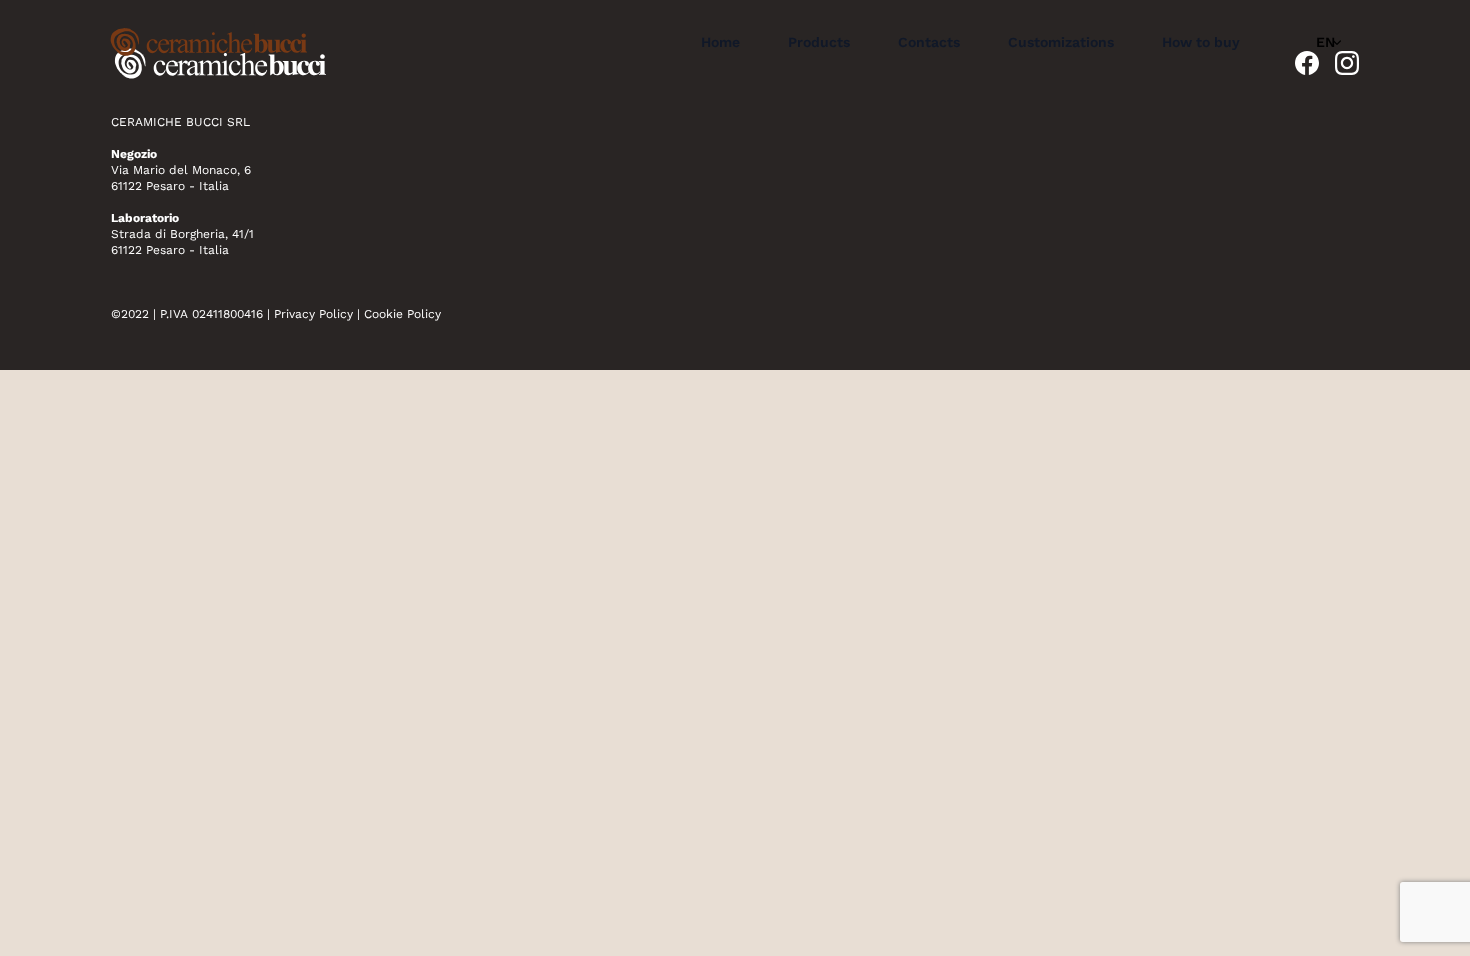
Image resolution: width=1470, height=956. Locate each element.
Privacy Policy (313, 314)
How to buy (1201, 42)
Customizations (1061, 42)
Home (720, 42)
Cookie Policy (402, 314)
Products (819, 42)
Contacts (929, 42)
